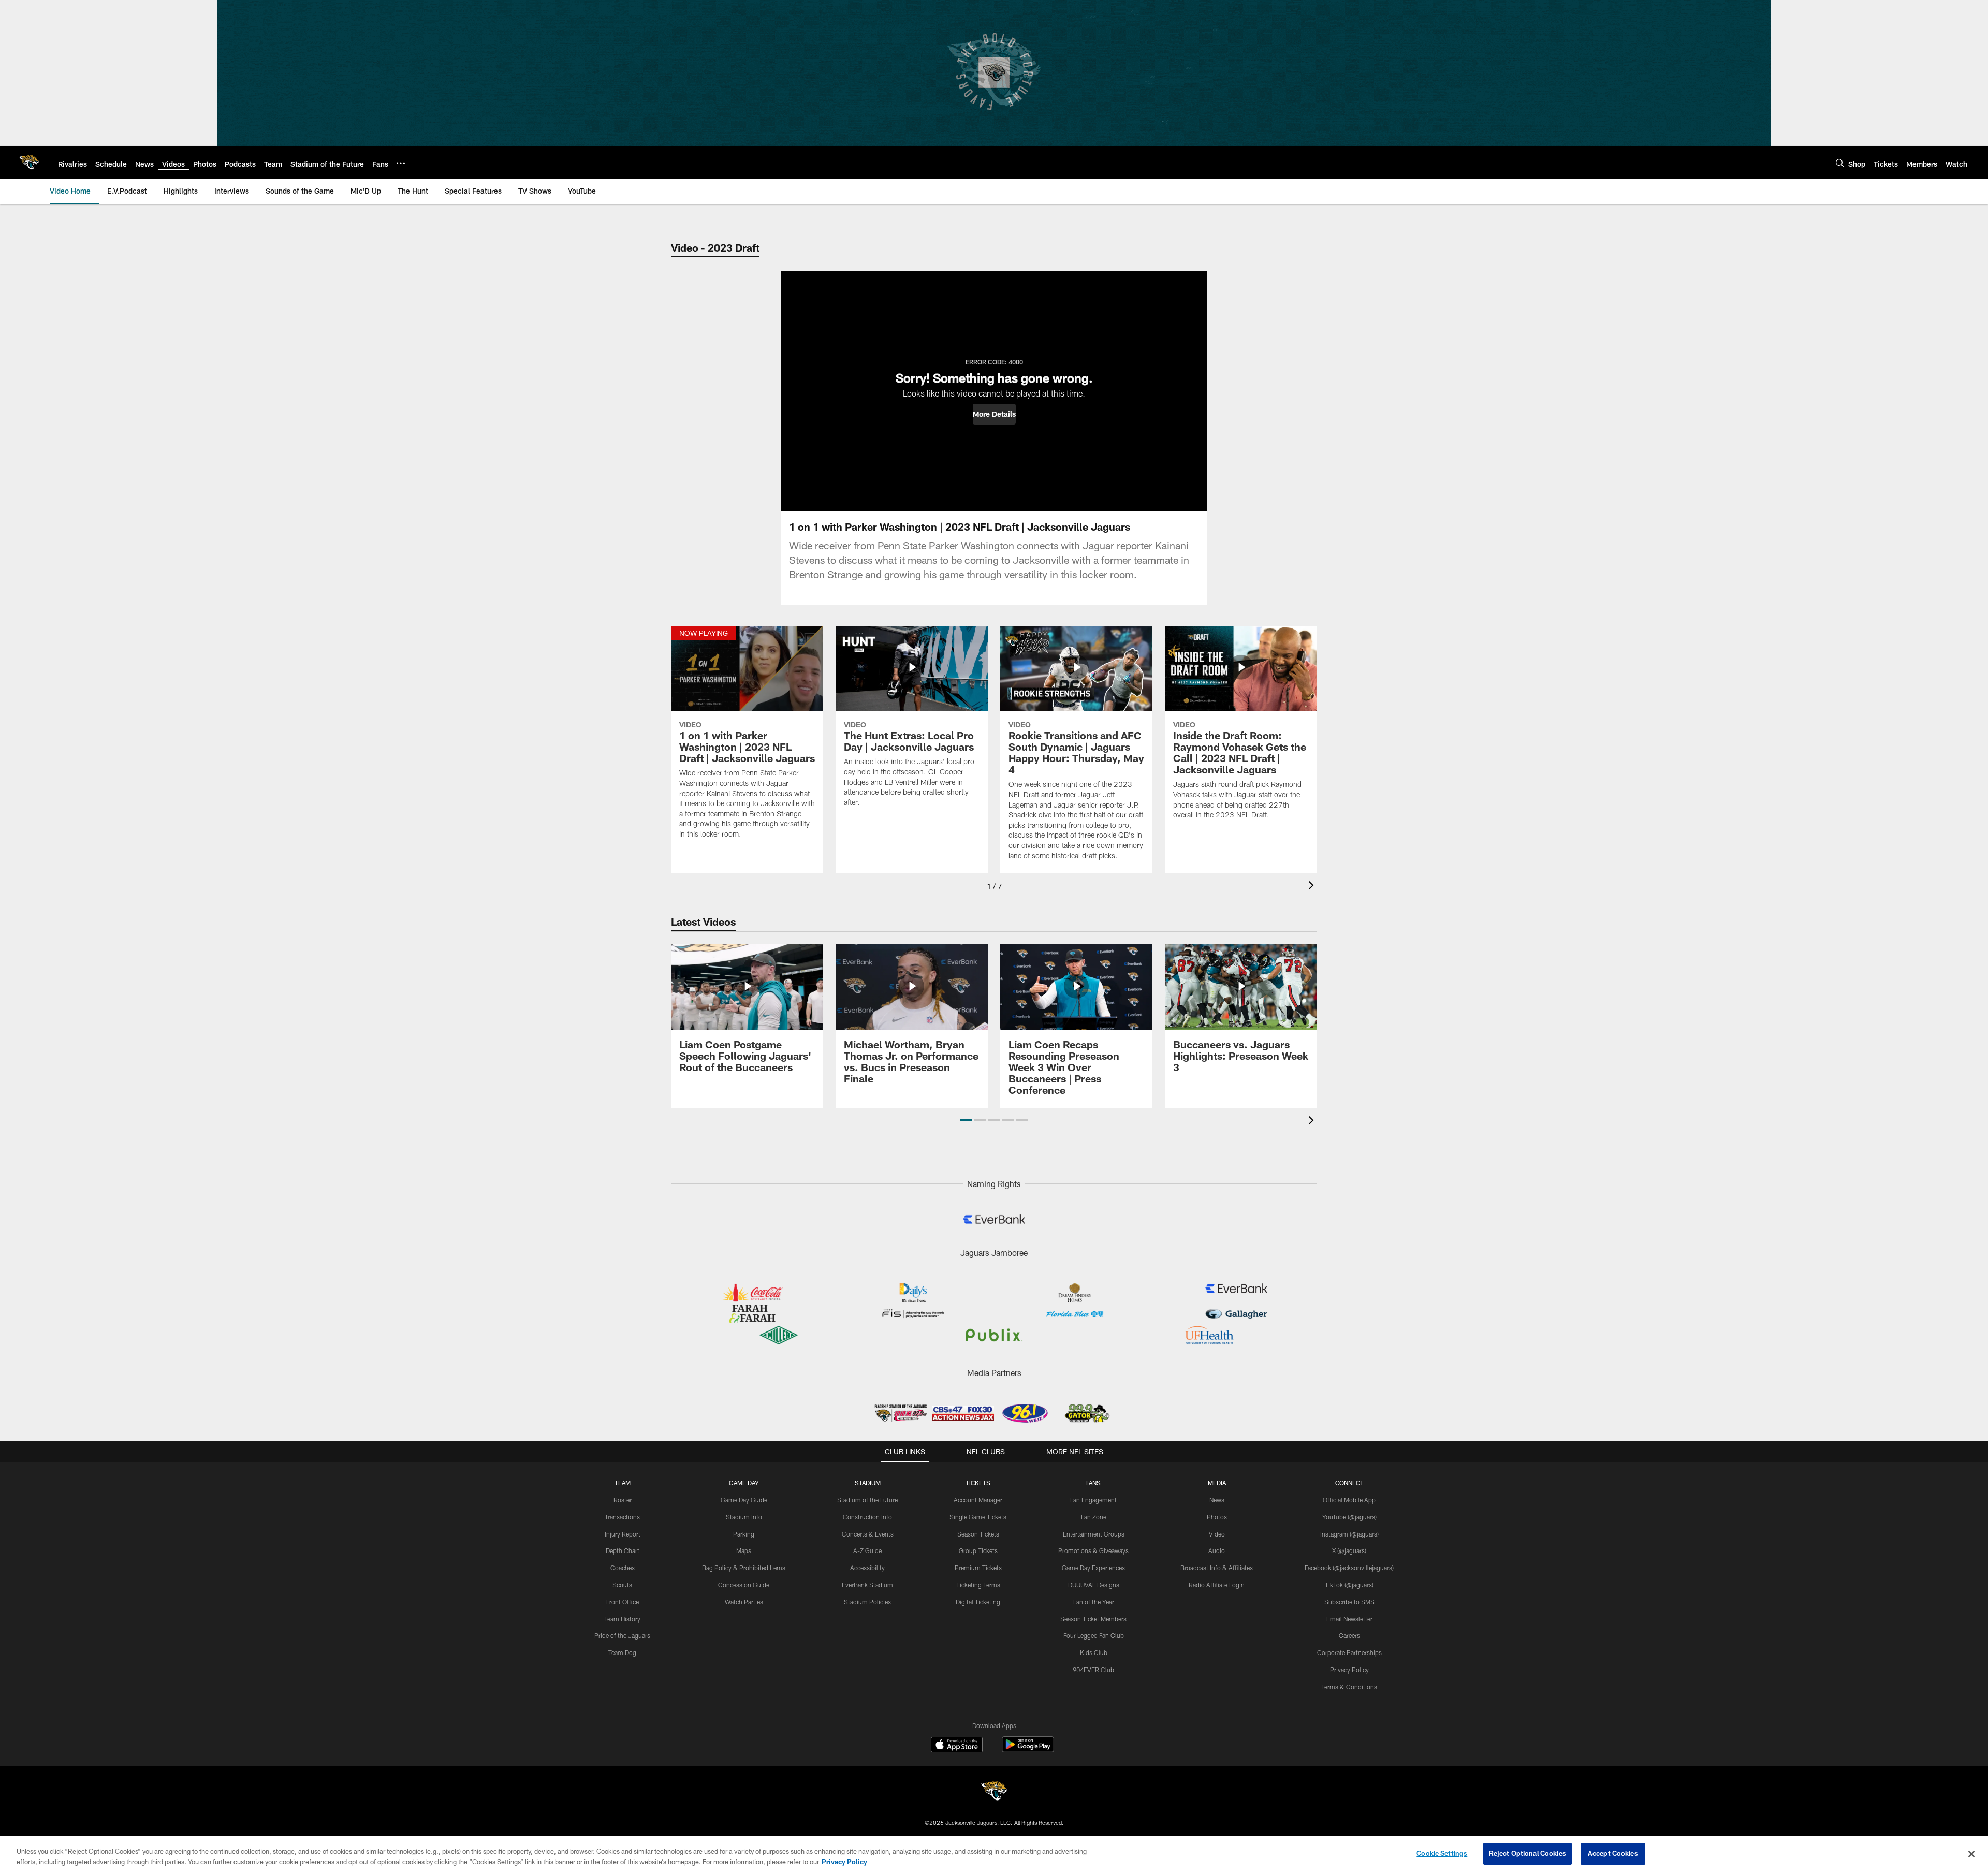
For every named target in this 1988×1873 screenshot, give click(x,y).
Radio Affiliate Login (1217, 1585)
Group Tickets (978, 1550)
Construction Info (867, 1517)
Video (1217, 1534)
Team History (622, 1619)
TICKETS (978, 1483)
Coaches (623, 1568)
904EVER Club (1093, 1670)
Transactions (622, 1517)
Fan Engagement (1093, 1500)
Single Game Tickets (978, 1517)
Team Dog (622, 1652)
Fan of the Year (1094, 1602)
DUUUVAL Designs (1094, 1585)
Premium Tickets (978, 1568)
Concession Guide (744, 1585)
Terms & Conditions (1349, 1687)
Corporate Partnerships (1349, 1652)
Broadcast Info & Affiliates (1217, 1568)
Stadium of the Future (867, 1500)
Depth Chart (623, 1550)
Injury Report (623, 1534)
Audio (1217, 1550)
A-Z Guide (867, 1550)
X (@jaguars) (1349, 1550)
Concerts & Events (868, 1534)
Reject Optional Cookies (1527, 1853)
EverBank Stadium (867, 1585)
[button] (994, 414)
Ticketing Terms (978, 1585)
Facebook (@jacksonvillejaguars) (1349, 1568)
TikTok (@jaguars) (1349, 1585)
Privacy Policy (1349, 1670)
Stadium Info (744, 1517)
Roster (623, 1500)
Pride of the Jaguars (622, 1635)
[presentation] (1313, 887)
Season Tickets (978, 1534)
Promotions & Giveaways (1093, 1550)
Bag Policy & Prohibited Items (744, 1568)
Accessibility (867, 1568)
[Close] (1971, 1854)
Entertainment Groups (1094, 1534)
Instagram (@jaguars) (1349, 1534)
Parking (744, 1534)
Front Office (623, 1602)
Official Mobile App (1349, 1500)
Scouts (622, 1585)
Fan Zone (1094, 1517)
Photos (1217, 1517)
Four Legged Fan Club (1094, 1635)
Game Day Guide (744, 1500)
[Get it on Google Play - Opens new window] (1028, 1750)
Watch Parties (744, 1602)
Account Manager (978, 1500)
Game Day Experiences (1093, 1568)
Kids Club (1094, 1652)
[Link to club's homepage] (29, 163)
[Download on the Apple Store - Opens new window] (957, 1746)
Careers (1349, 1635)
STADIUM (868, 1483)
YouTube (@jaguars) (1349, 1517)
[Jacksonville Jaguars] (994, 1792)
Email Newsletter (1349, 1619)
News (1217, 1500)
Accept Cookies (1613, 1853)
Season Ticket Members (1093, 1619)
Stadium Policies (867, 1602)
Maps (744, 1550)
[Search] (1840, 163)
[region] (994, 1855)
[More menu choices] (401, 163)
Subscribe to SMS (1349, 1602)
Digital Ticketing (978, 1602)
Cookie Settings (1442, 1853)
